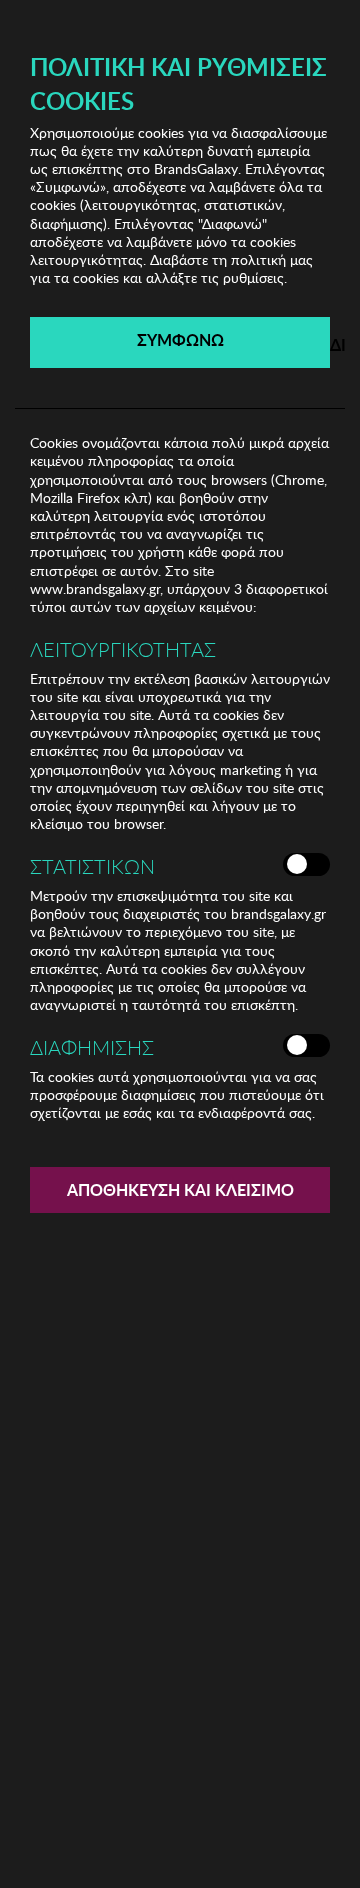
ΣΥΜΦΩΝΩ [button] (180, 339)
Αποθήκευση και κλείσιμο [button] (180, 1189)
